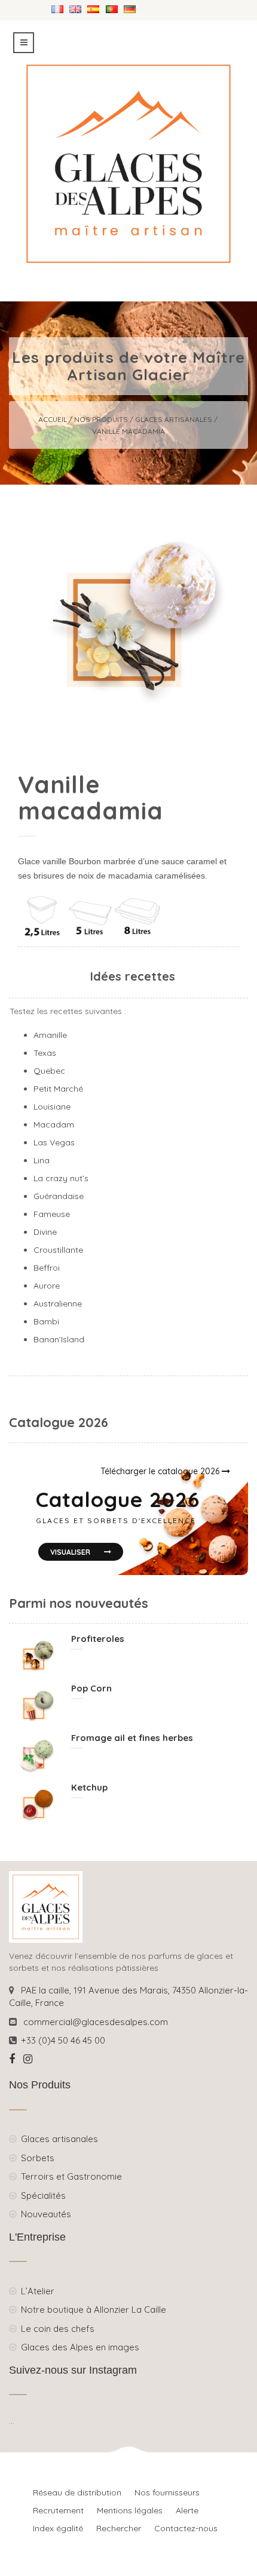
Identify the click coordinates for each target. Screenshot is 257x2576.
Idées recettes (133, 976)
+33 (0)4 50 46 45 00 (63, 2040)
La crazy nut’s (61, 1178)
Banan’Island (59, 1339)
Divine (46, 1232)
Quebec (51, 1071)
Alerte (187, 2510)
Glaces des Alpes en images (80, 2347)
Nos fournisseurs (167, 2492)
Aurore (47, 1286)
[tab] (133, 977)
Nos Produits (101, 419)
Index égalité (58, 2528)
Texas (46, 1053)
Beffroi (48, 1268)
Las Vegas (54, 1142)
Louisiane (52, 1107)
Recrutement (58, 2510)
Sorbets (38, 2158)
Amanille (50, 1035)
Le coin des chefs (58, 2329)
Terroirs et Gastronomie (71, 2176)
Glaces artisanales (174, 419)
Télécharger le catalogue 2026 (161, 1471)
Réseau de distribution (77, 2492)
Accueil (53, 419)
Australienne (58, 1304)
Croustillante (59, 1250)
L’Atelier (38, 2291)
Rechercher (119, 2528)
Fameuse (52, 1214)
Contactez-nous (186, 2528)
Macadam (54, 1124)
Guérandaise (59, 1196)
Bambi (46, 1321)
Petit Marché (59, 1089)
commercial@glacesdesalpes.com (96, 2022)
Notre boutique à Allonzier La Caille (94, 2310)
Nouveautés (46, 2214)
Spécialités (43, 2196)
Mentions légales (130, 2510)
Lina (42, 1160)
